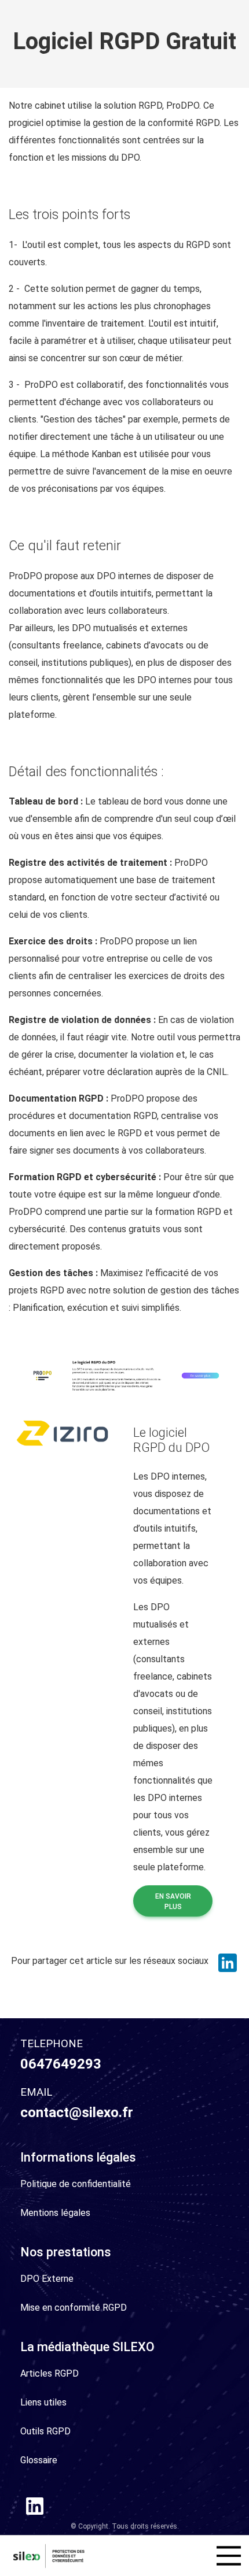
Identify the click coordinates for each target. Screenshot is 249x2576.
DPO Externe (47, 2279)
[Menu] (229, 2556)
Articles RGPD (50, 2373)
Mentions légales (55, 2213)
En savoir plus (173, 1902)
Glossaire (39, 2460)
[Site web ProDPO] (124, 1375)
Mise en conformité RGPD (74, 2308)
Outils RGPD (45, 2431)
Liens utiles (43, 2402)
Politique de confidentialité (76, 2184)
